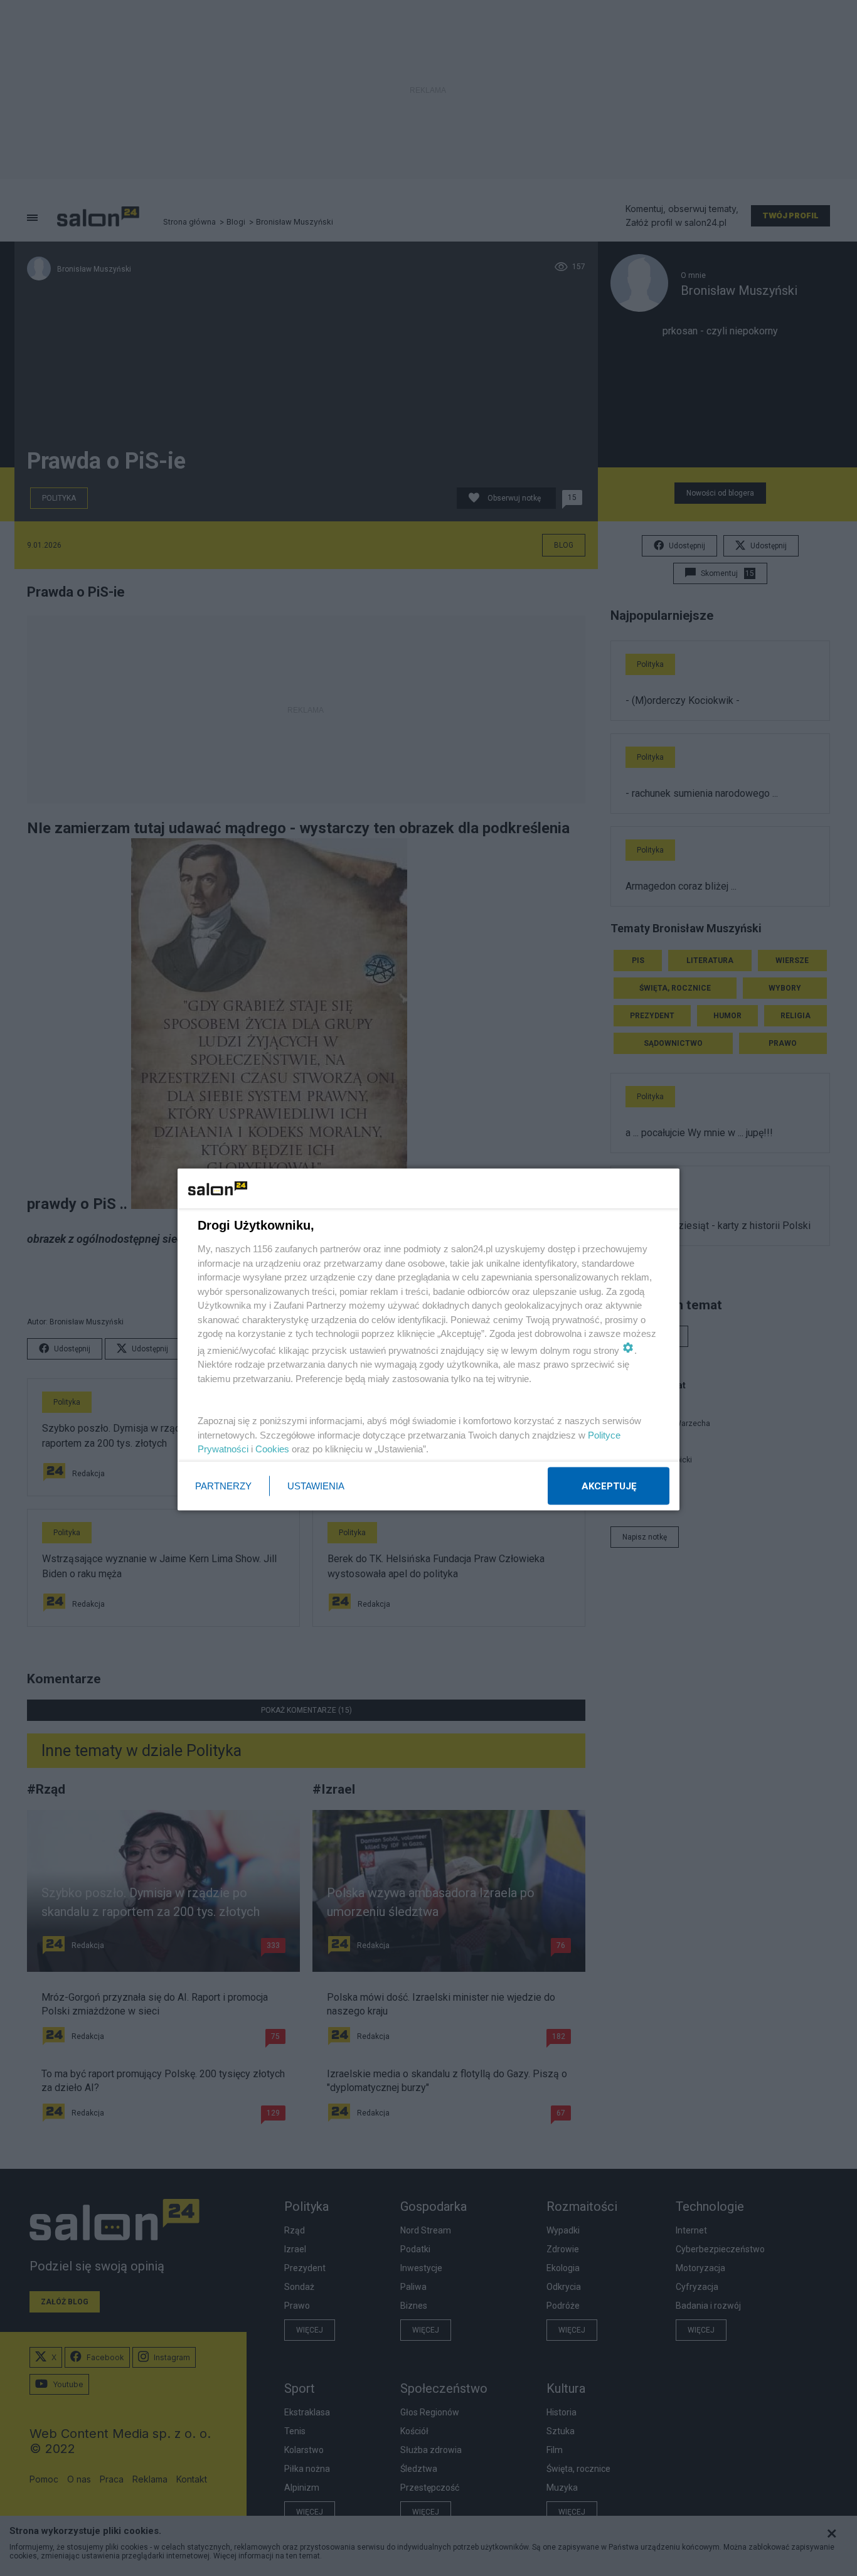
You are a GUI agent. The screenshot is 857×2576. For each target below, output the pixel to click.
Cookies (272, 1449)
